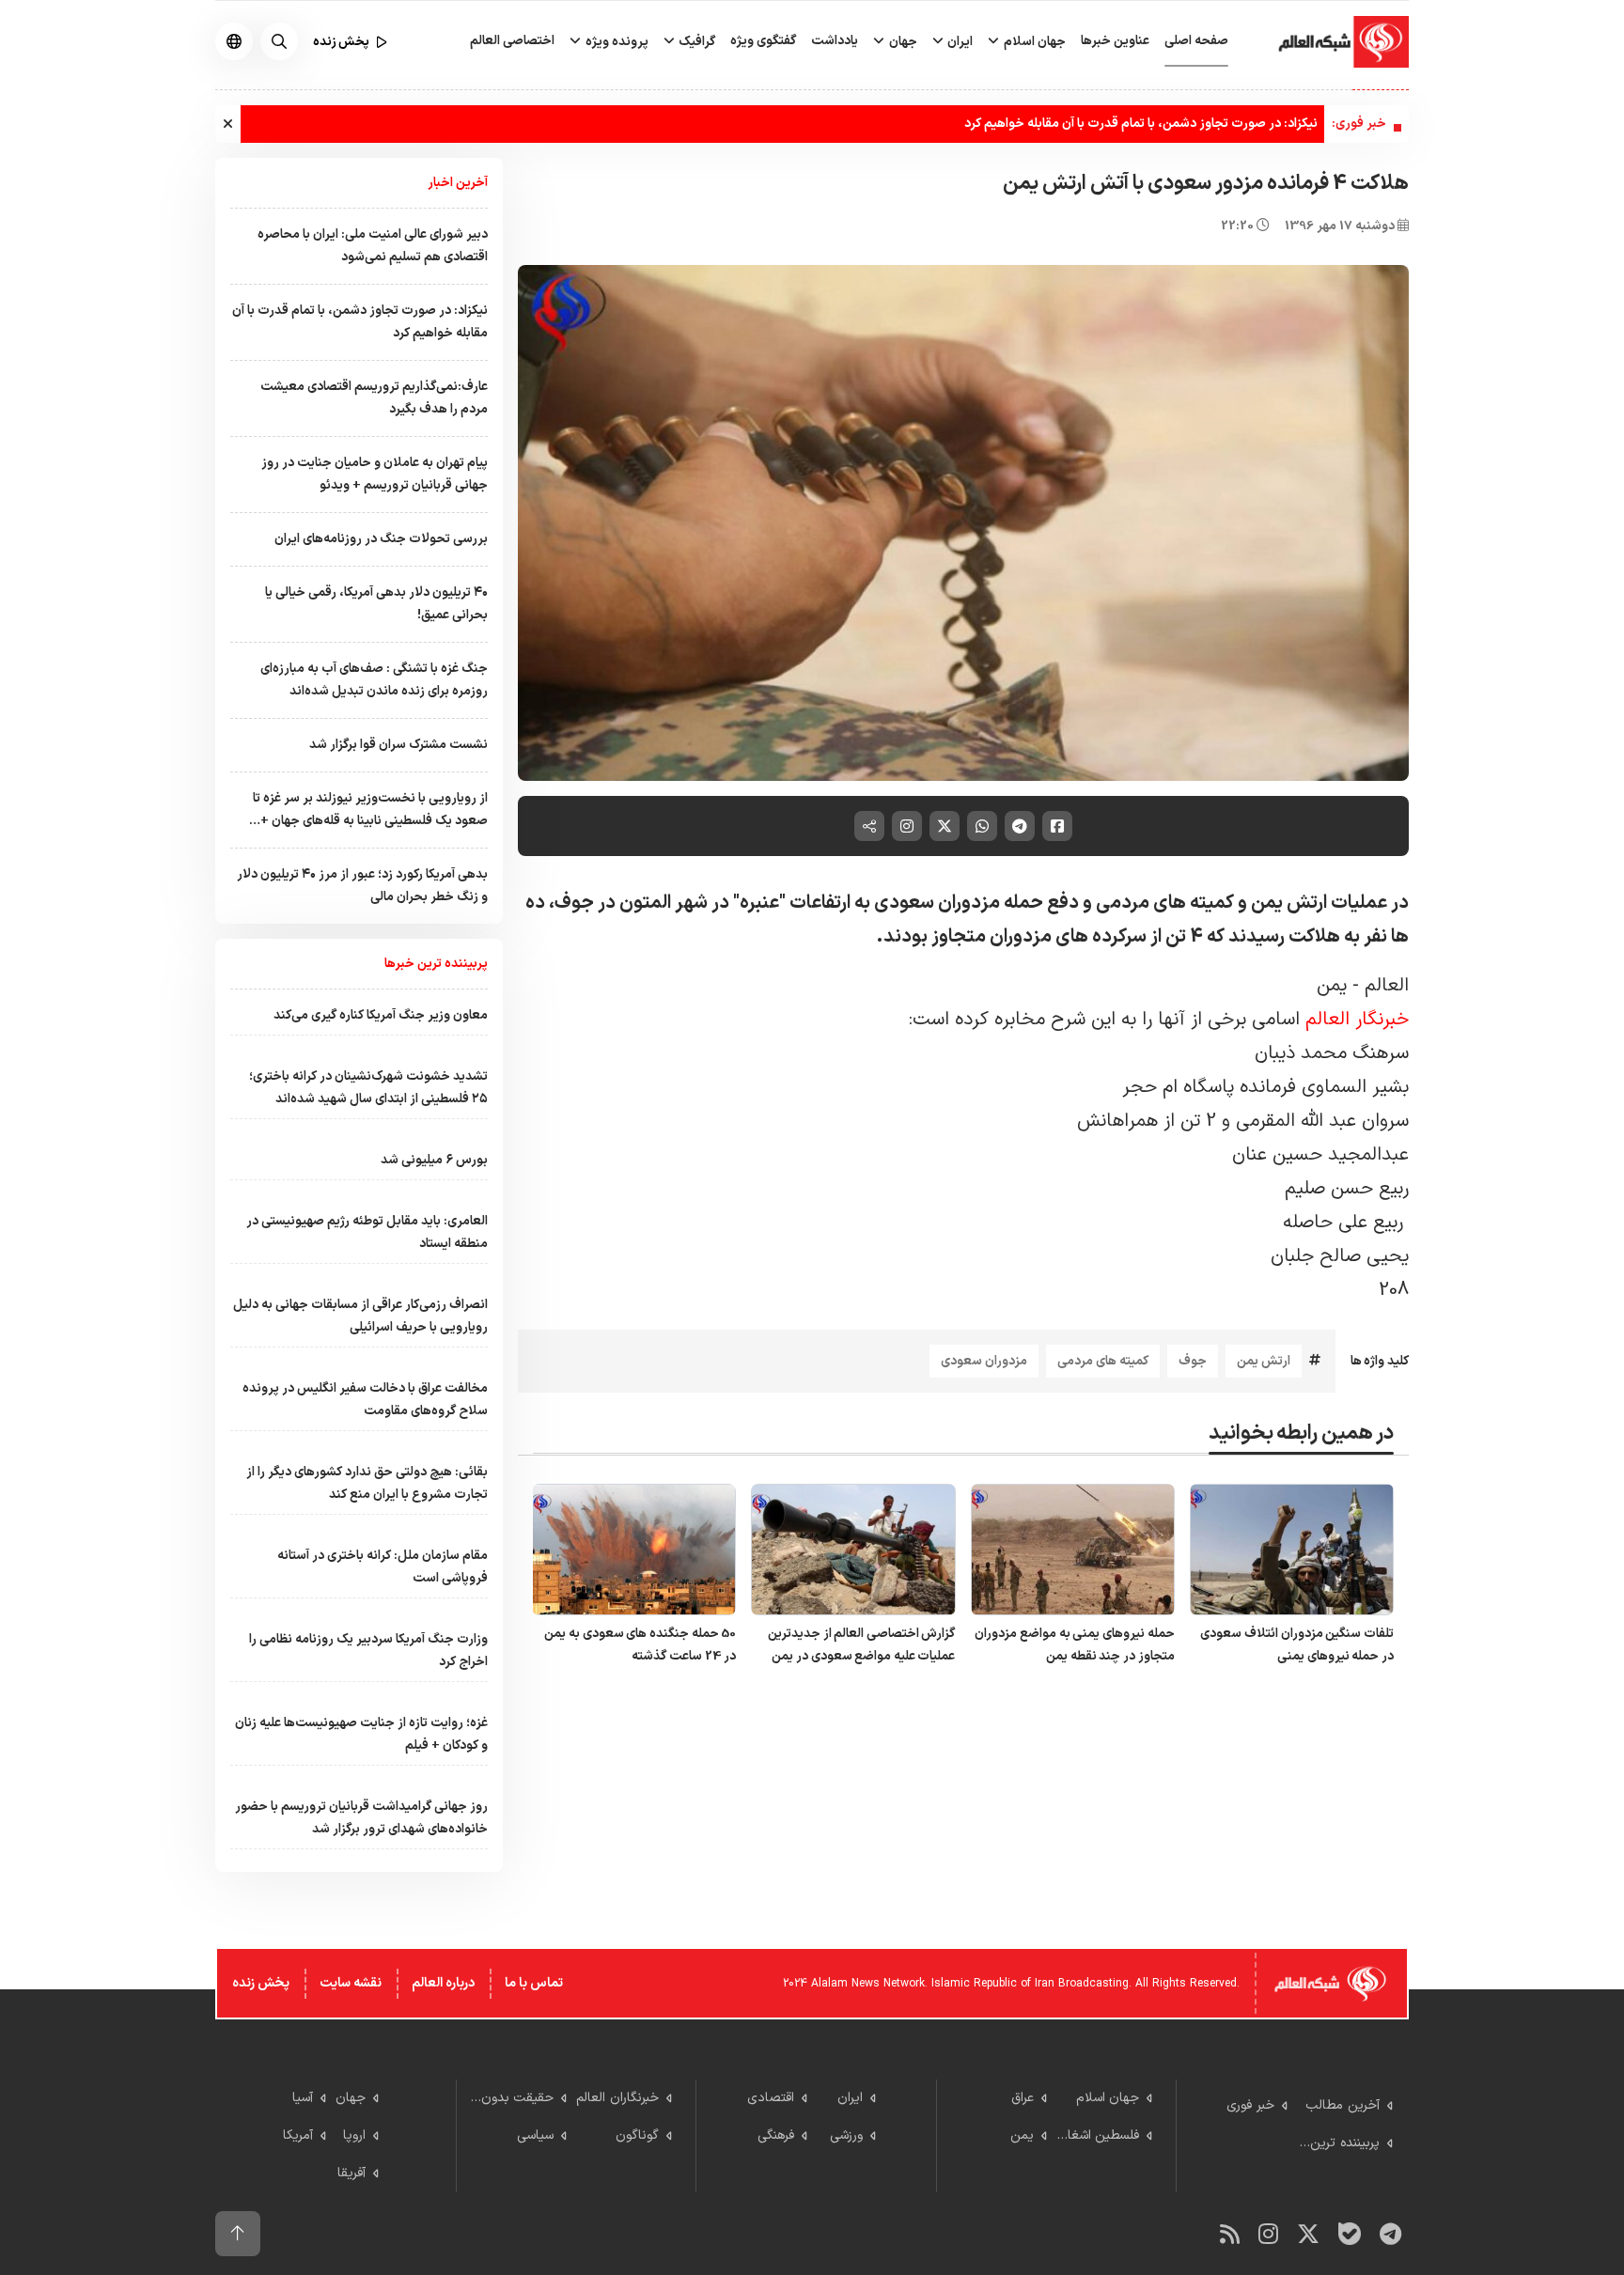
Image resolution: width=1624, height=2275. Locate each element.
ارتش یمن (1264, 1361)
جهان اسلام (1033, 42)
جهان (902, 42)
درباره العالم (443, 1983)
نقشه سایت (351, 1983)
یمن (1335, 986)
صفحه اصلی (1196, 41)
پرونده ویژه (616, 42)
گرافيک (695, 42)
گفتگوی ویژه (763, 41)
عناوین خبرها (1115, 41)
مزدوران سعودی (984, 1361)
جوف (1193, 1361)
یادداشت (835, 41)
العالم (1387, 986)
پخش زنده (261, 1983)
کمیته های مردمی (1103, 1361)
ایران (959, 42)
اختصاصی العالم (512, 41)
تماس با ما (534, 1983)
